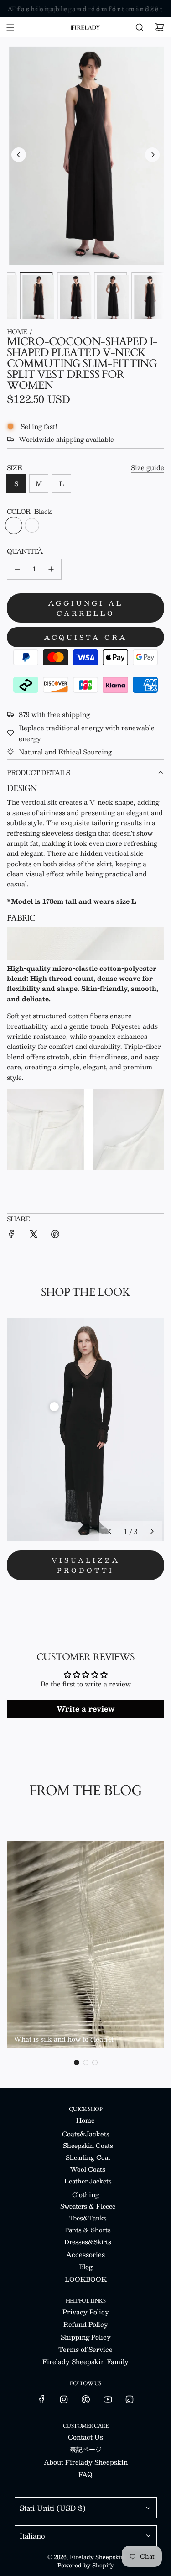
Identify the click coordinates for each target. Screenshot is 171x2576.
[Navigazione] (10, 27)
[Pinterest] (86, 2399)
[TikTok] (130, 2399)
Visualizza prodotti (86, 1565)
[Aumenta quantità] (51, 569)
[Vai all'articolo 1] (54, 1407)
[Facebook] (42, 2399)
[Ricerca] (140, 27)
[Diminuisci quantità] (17, 569)
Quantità (25, 551)
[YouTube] (108, 2399)
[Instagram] (64, 2399)
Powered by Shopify (85, 2565)
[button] (19, 155)
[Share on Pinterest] (55, 1235)
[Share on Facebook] (11, 1235)
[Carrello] (160, 27)
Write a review (85, 1709)
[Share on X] (33, 1235)
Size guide (148, 467)
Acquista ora (86, 637)
